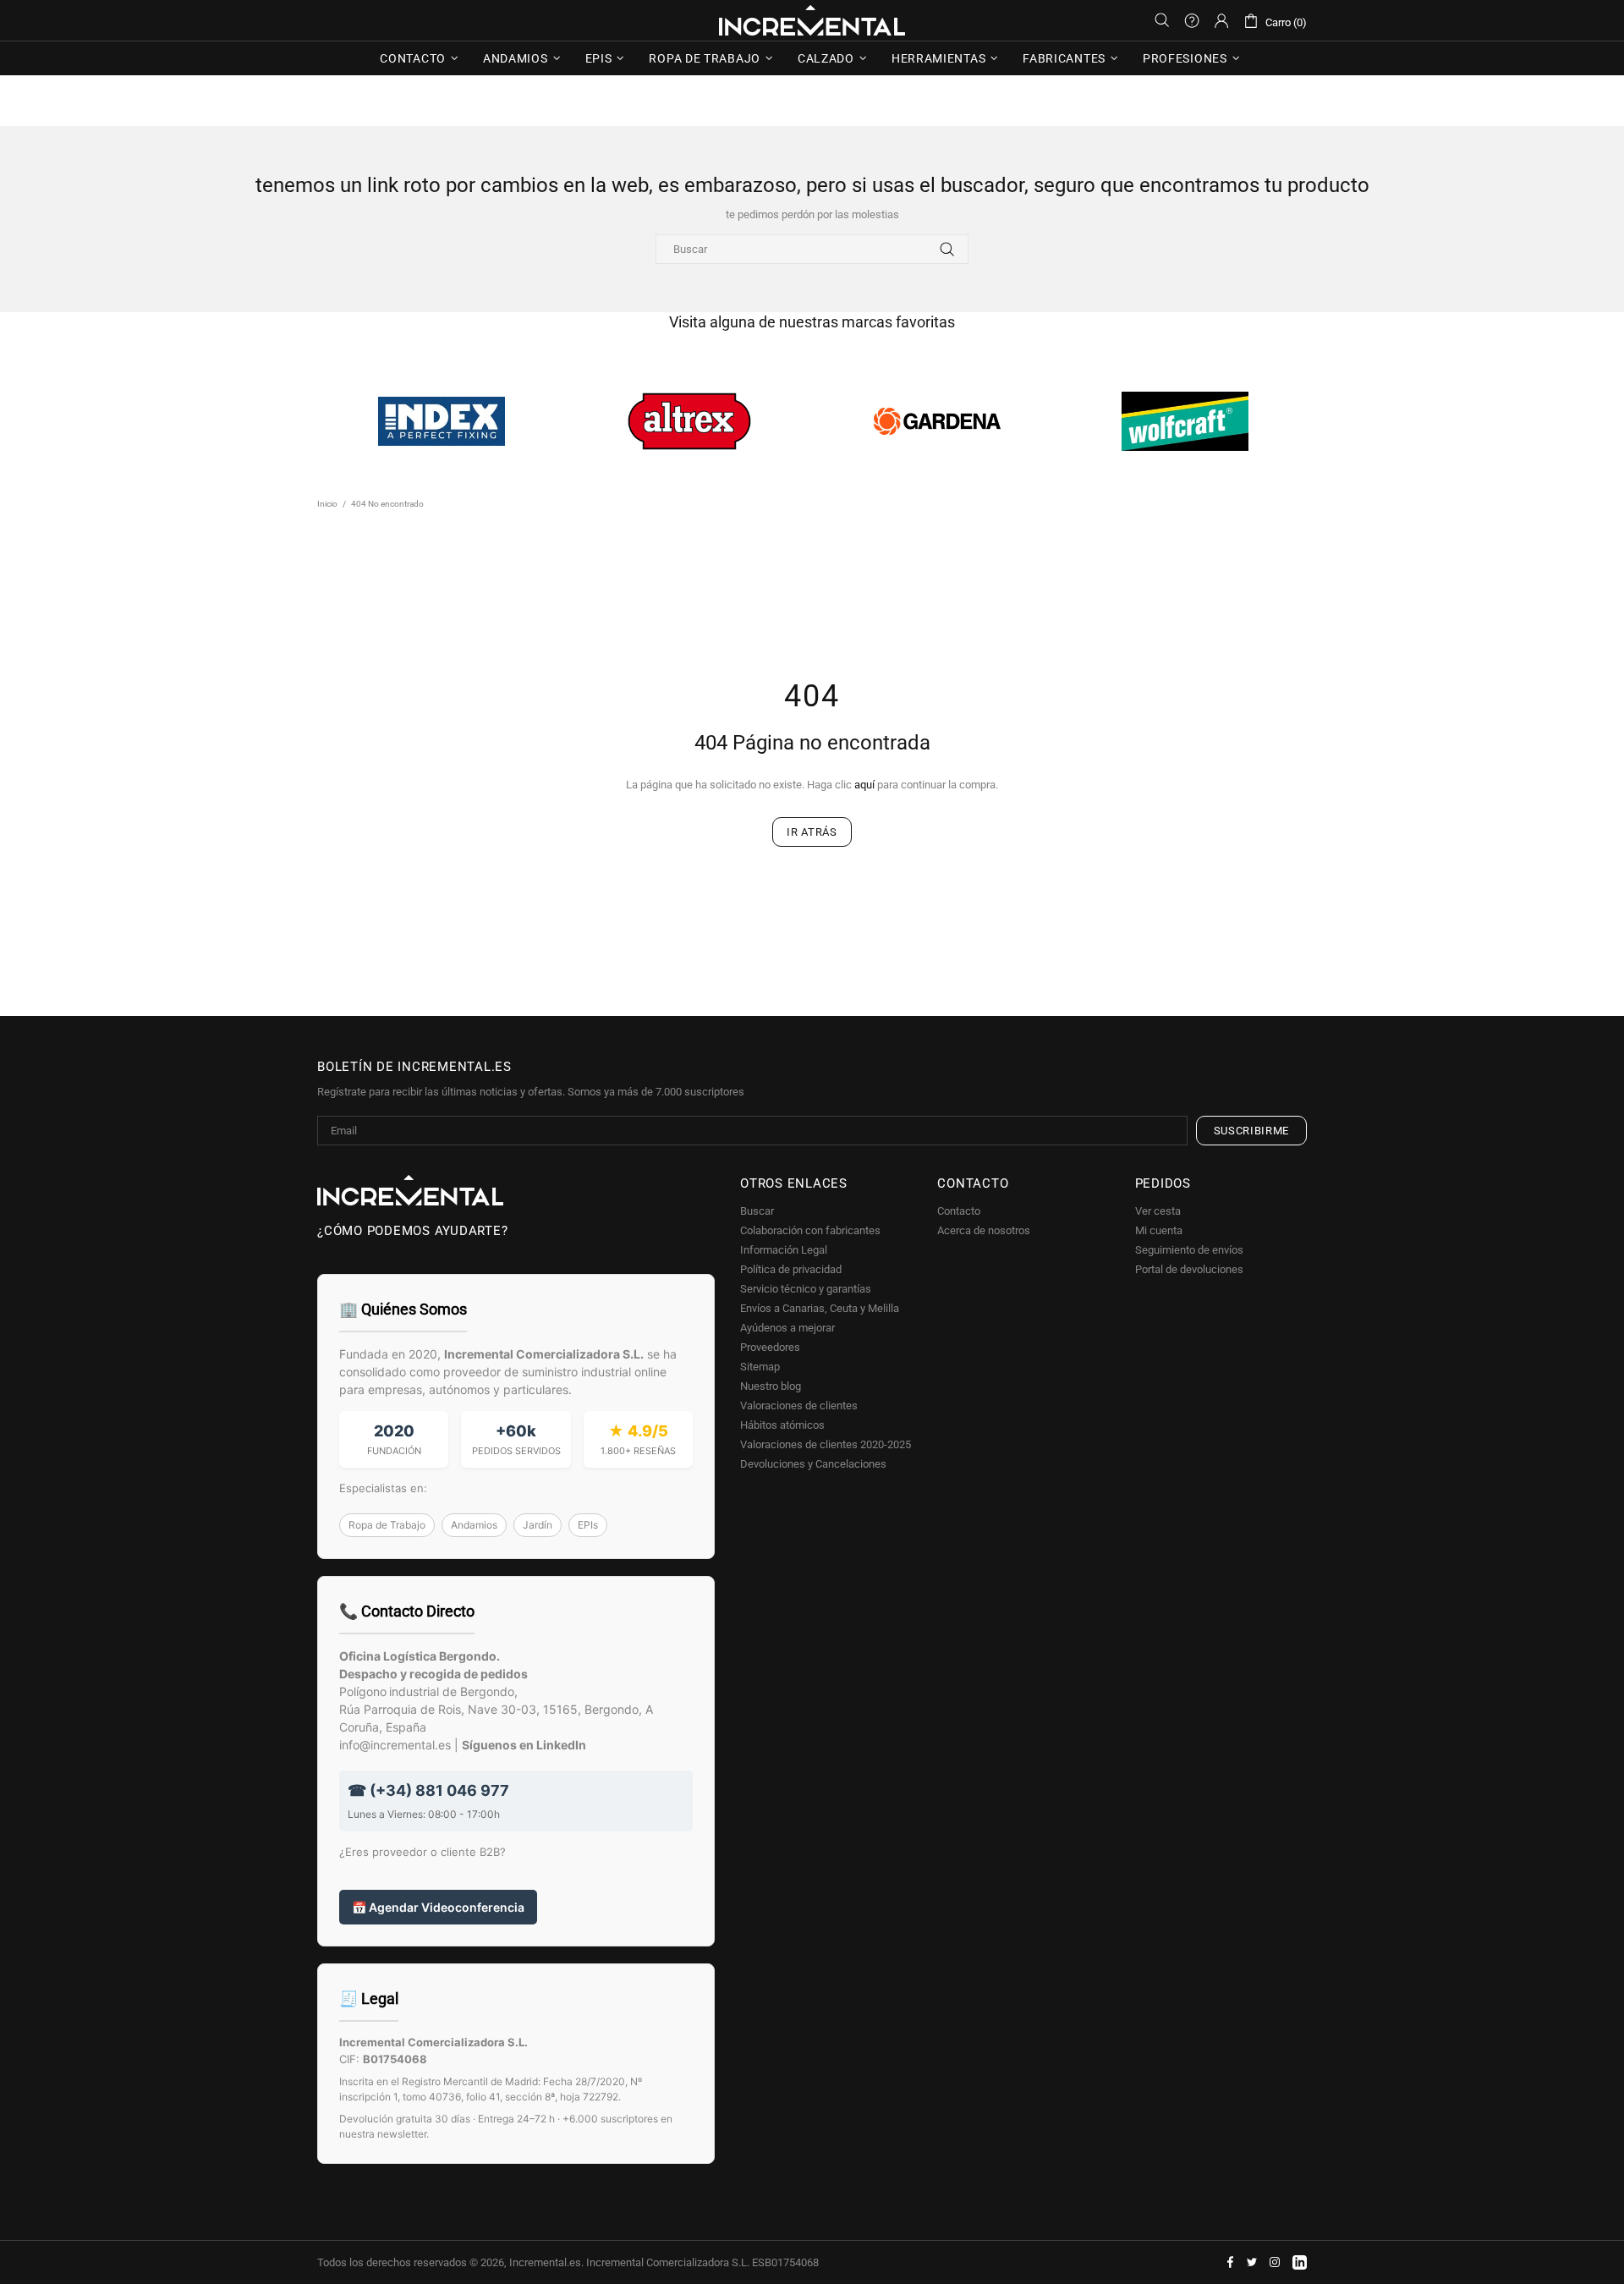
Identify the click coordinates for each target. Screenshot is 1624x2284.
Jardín (538, 1525)
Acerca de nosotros (984, 1230)
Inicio (327, 504)
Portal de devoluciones (1189, 1269)
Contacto (959, 1211)
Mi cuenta (1159, 1230)
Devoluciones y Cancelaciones (813, 1464)
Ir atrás (812, 832)
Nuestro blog (771, 1386)
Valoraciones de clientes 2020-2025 (826, 1444)
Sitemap (760, 1367)
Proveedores (770, 1347)
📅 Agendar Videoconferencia (438, 1907)
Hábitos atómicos (782, 1425)
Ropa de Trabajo (387, 1525)
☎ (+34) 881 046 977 (428, 1790)
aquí (864, 785)
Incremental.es (812, 20)
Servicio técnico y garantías (806, 1289)
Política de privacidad (791, 1269)
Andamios (474, 1525)
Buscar (757, 1211)
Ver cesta (1158, 1211)
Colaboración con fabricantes (810, 1230)
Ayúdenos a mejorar (787, 1328)
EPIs (588, 1525)
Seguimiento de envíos (1189, 1250)
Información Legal (784, 1250)
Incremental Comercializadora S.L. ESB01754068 (702, 2262)
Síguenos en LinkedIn (524, 1745)
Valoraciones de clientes (799, 1406)
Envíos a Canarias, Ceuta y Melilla (820, 1308)
